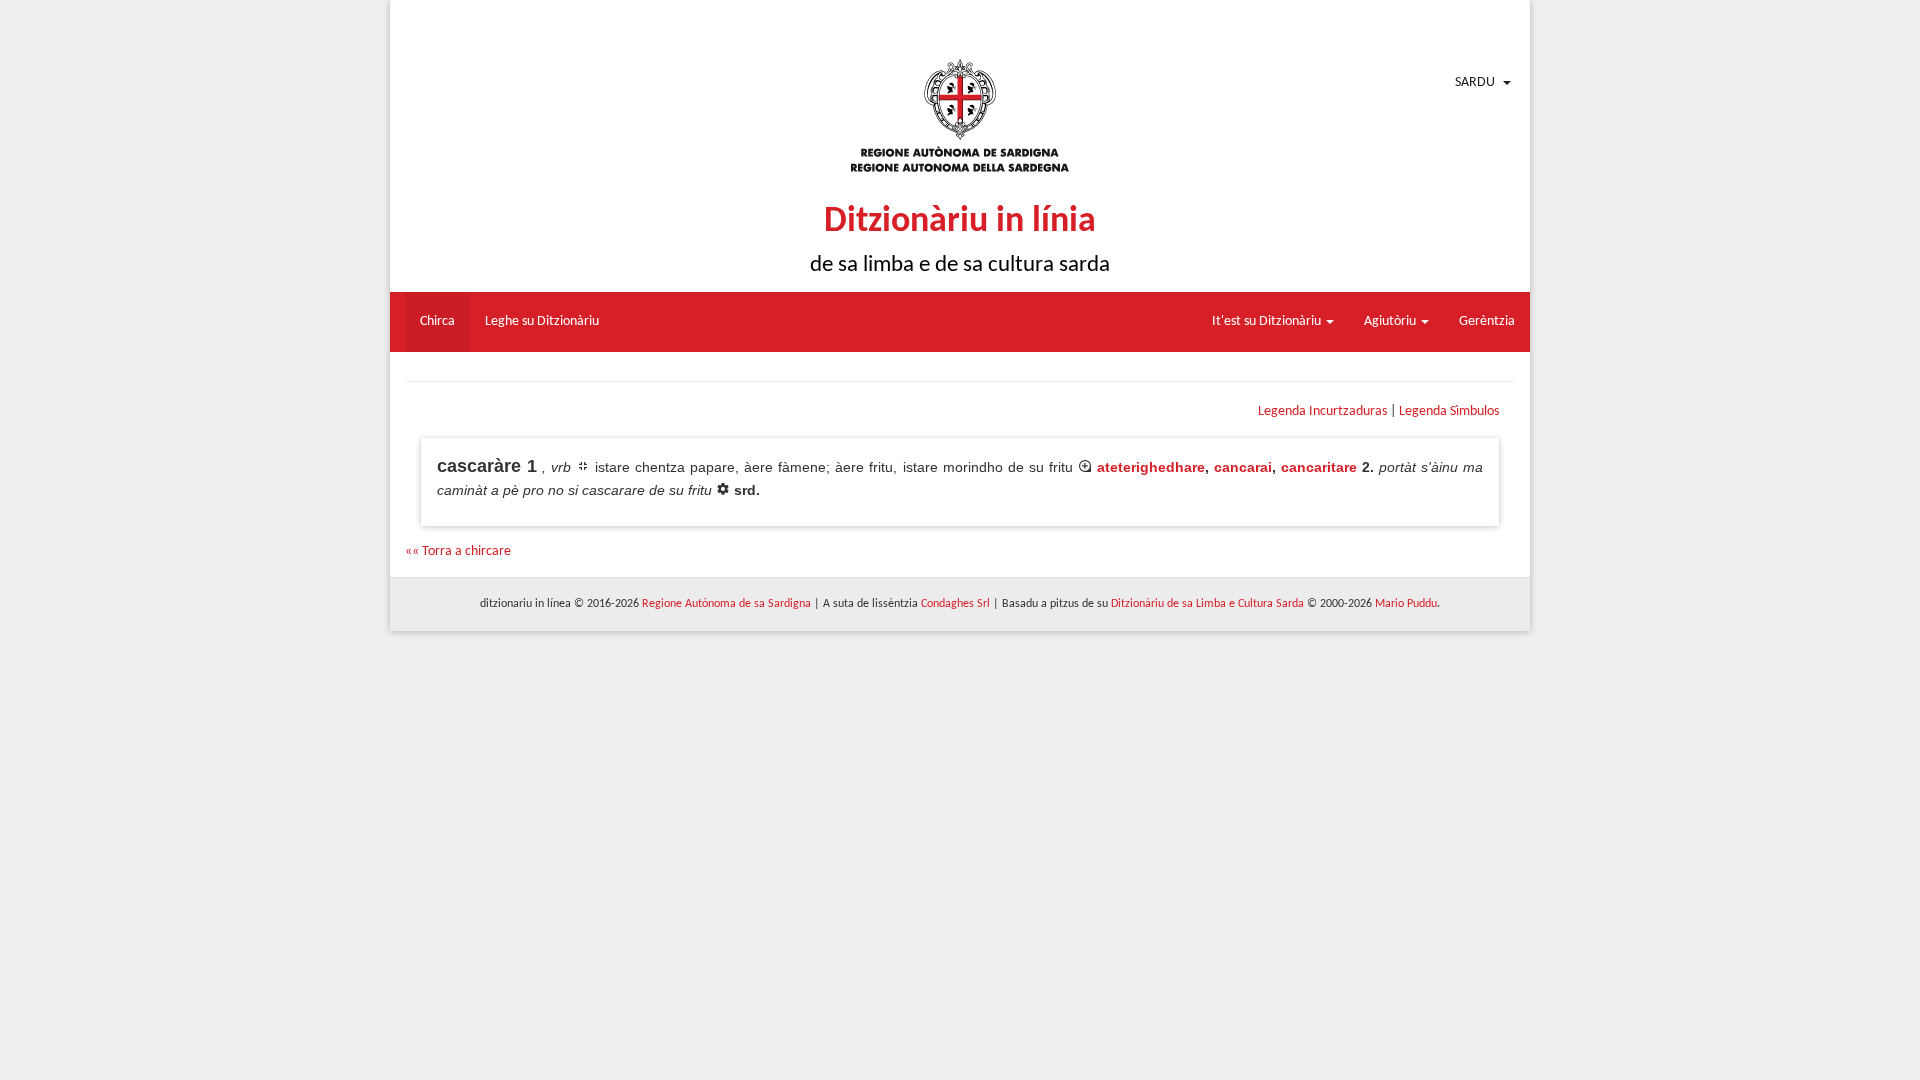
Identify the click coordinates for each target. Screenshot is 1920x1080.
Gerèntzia (1487, 321)
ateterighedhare (1151, 467)
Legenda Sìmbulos (1449, 411)
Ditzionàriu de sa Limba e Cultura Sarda (1207, 604)
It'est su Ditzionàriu (1268, 321)
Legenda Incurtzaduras (1322, 411)
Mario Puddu (1406, 604)
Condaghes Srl (955, 604)
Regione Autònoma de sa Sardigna (726, 604)
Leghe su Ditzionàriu (542, 321)
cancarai (1243, 467)
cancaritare (1319, 467)
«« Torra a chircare (458, 551)
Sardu (1475, 82)
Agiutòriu (1391, 321)
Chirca (437, 321)
